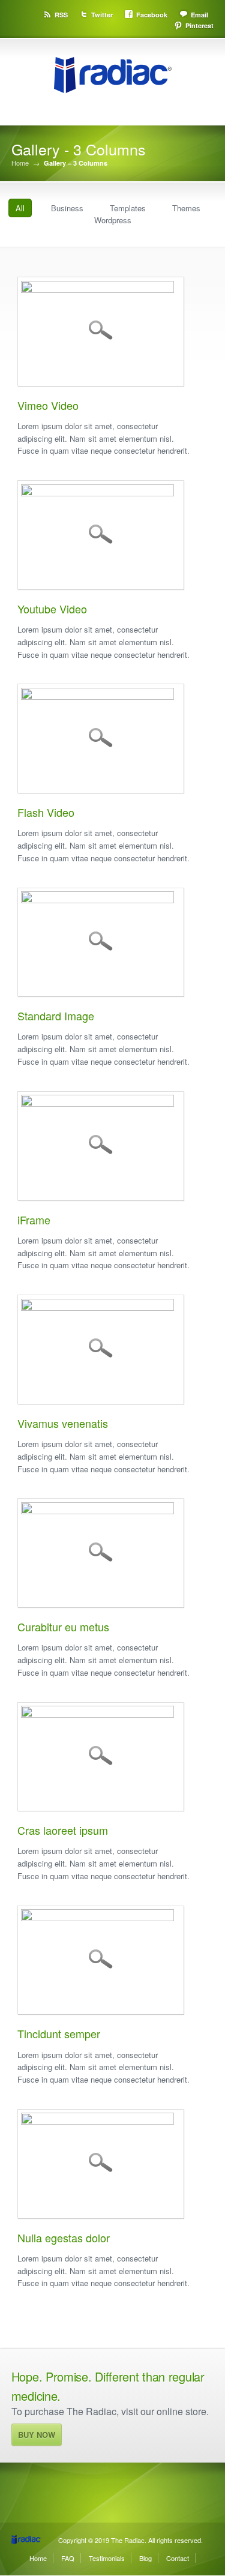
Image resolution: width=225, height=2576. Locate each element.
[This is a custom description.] (101, 1307)
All (20, 208)
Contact (178, 2558)
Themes (186, 208)
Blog (145, 2558)
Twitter (102, 15)
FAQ (68, 2558)
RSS (61, 15)
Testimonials (107, 2558)
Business (67, 208)
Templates (128, 208)
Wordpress (113, 220)
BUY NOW (37, 2435)
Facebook (152, 15)
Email (199, 15)
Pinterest (199, 26)
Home (20, 163)
